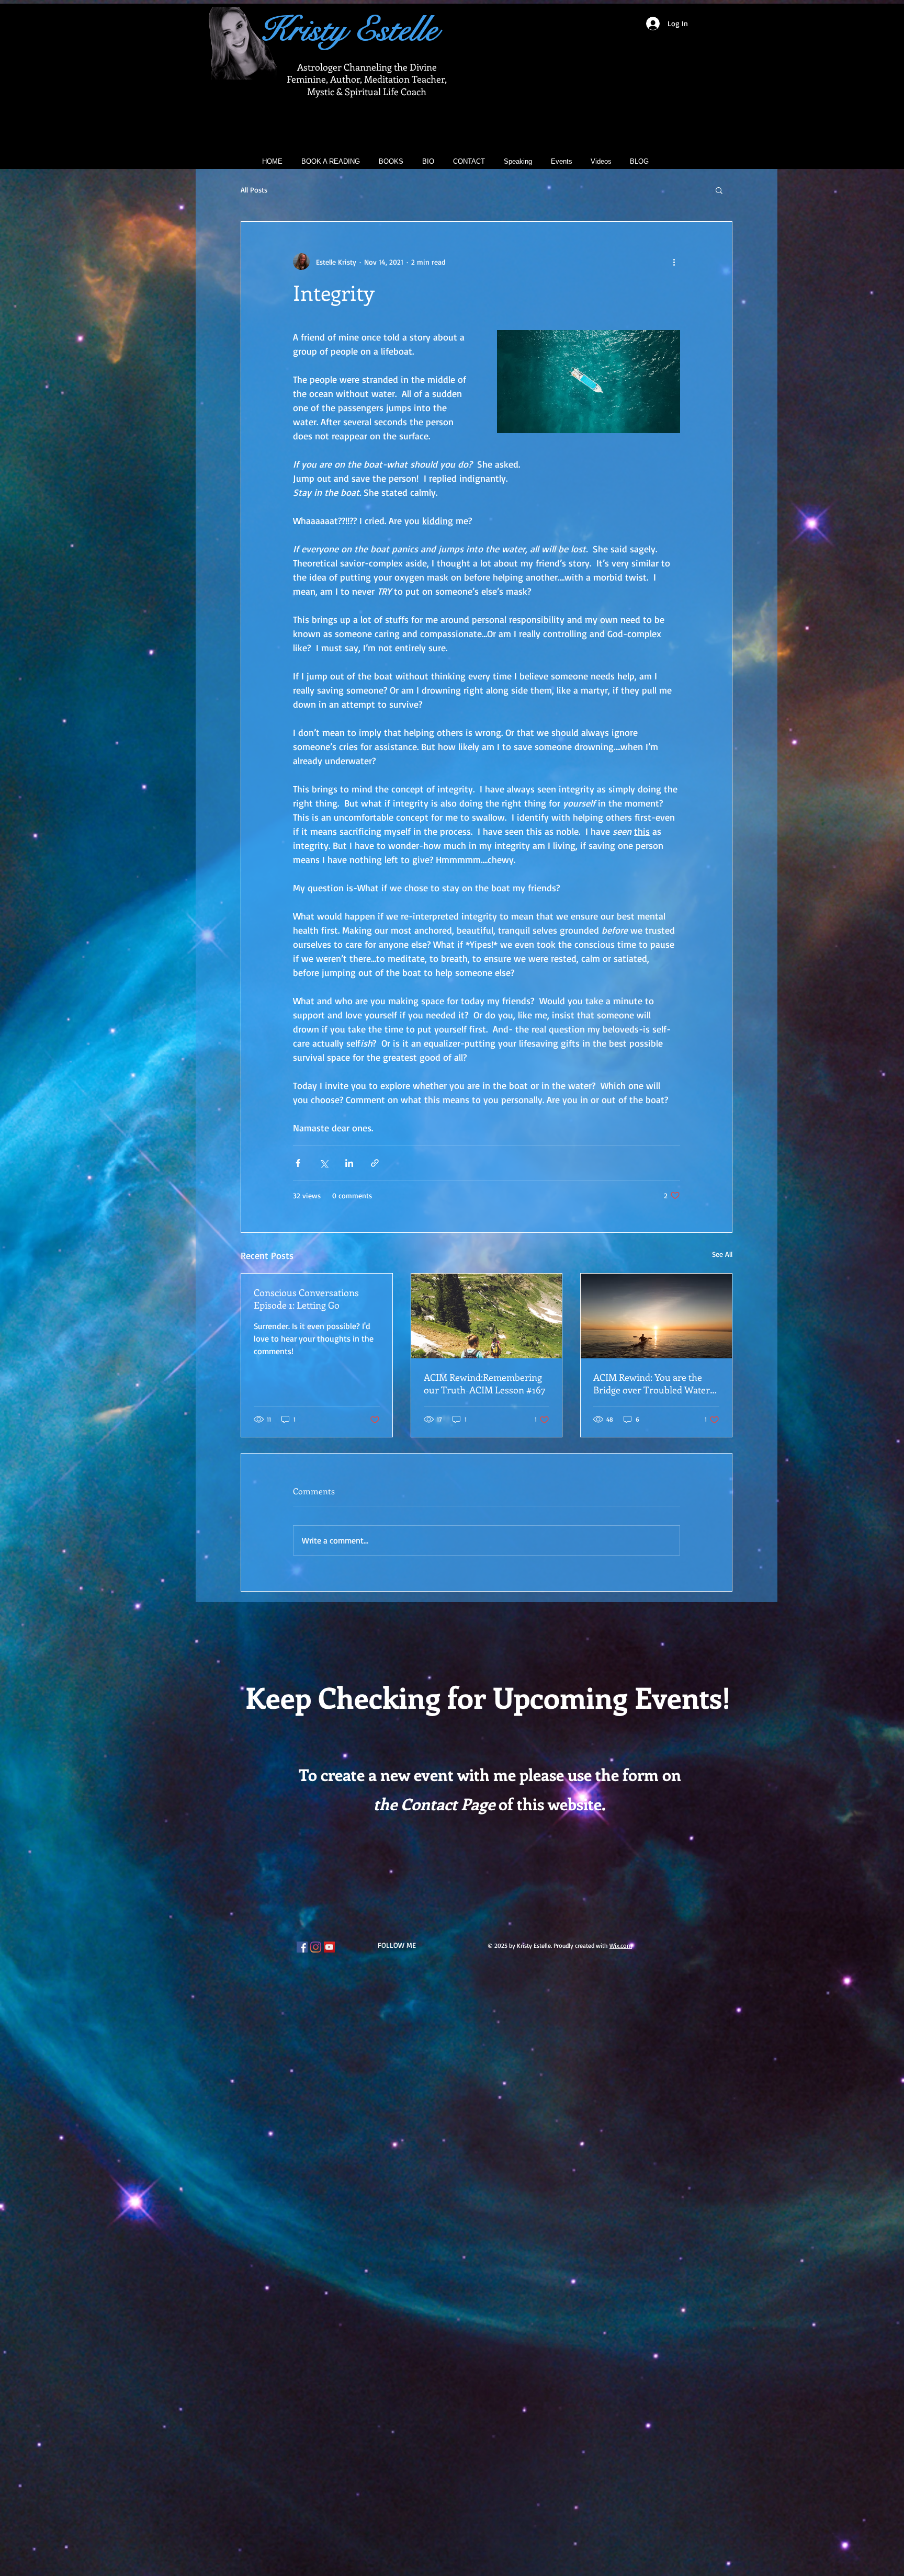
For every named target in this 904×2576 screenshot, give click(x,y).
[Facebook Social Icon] (302, 1947)
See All (722, 1254)
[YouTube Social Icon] (329, 1947)
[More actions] (674, 262)
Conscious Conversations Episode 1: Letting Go (306, 1299)
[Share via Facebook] (298, 1163)
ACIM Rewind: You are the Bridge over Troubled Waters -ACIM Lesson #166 (654, 1383)
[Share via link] (375, 1163)
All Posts (254, 190)
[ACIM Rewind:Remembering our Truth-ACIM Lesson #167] (487, 1316)
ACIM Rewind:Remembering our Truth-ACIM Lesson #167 (485, 1383)
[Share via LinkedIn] (349, 1163)
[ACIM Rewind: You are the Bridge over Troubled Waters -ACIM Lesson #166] (656, 1316)
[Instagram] (316, 1947)
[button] (719, 190)
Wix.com (621, 1945)
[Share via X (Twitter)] (324, 1163)
